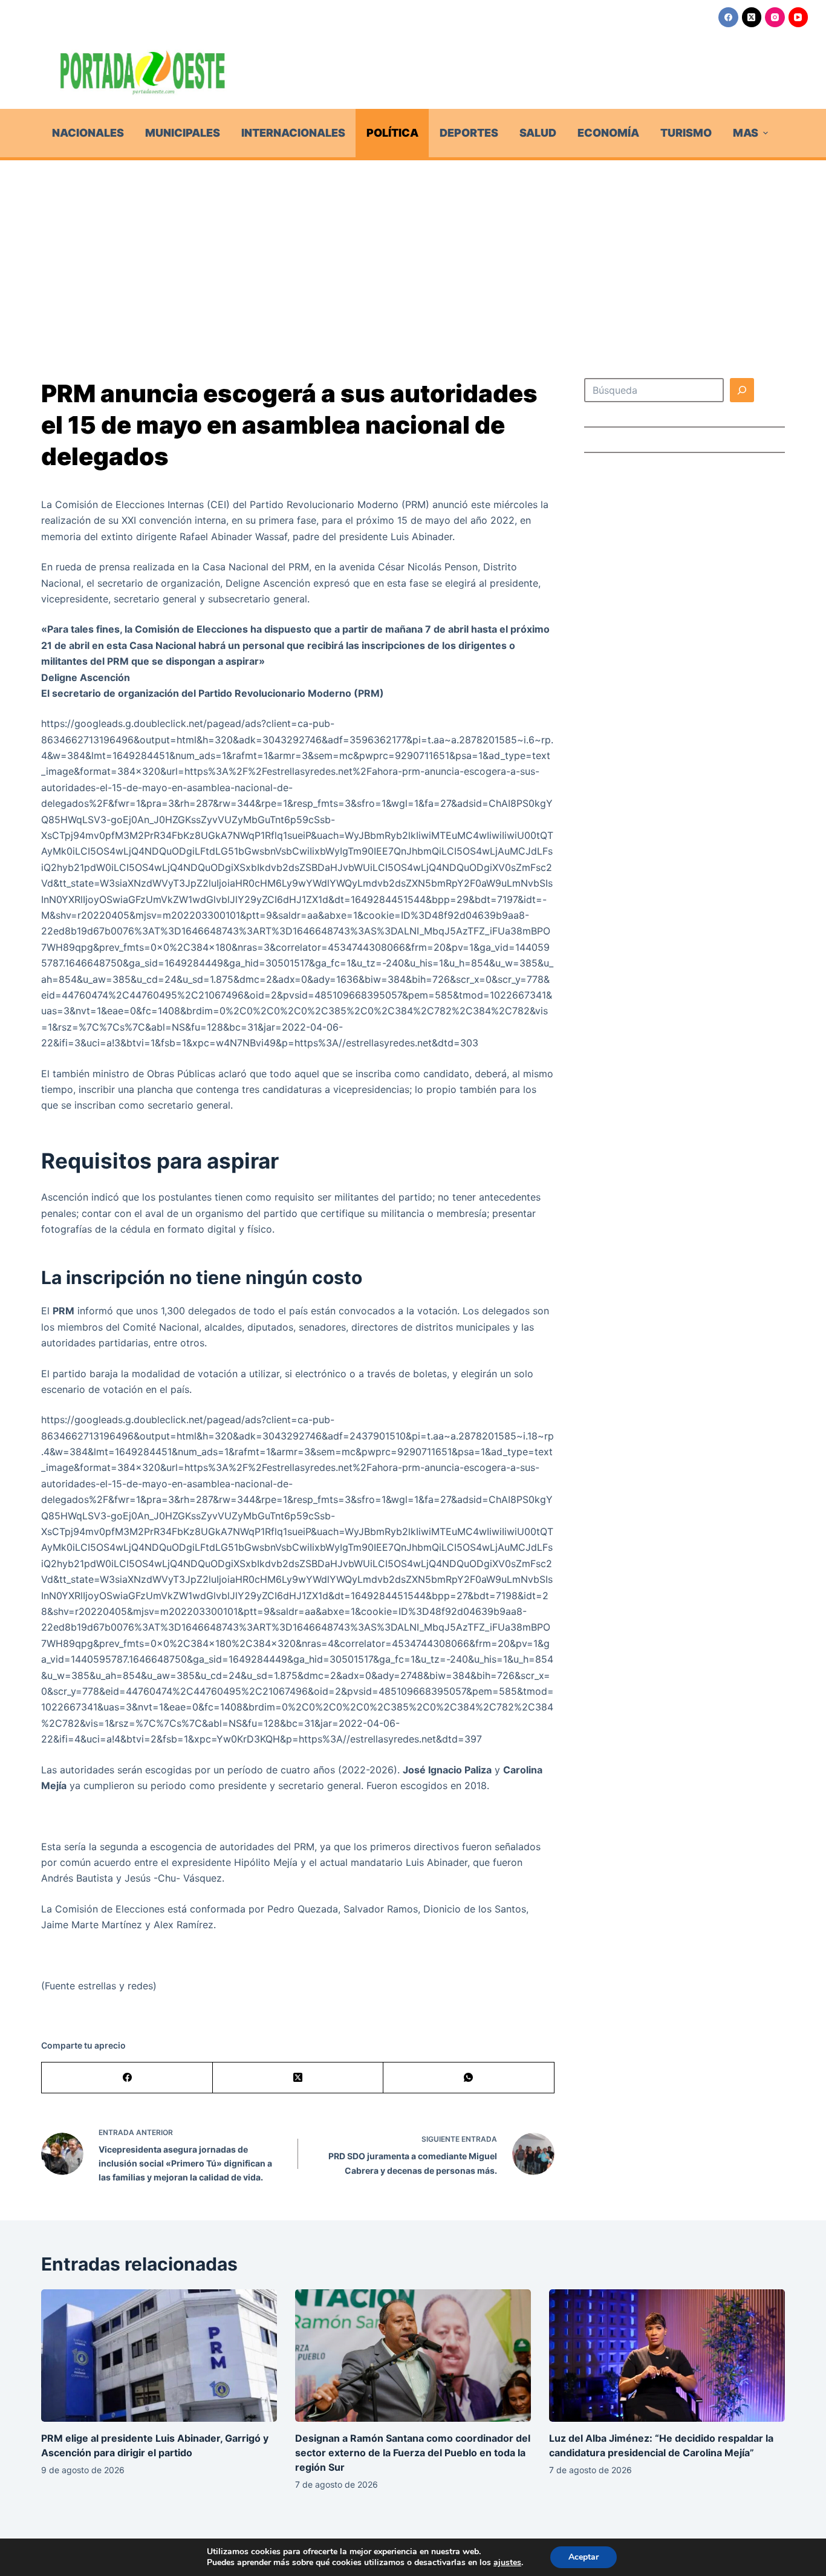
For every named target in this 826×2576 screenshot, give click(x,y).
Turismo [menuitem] (686, 133)
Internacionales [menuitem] (293, 133)
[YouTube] (798, 17)
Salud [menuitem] (538, 133)
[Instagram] (775, 17)
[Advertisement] (413, 251)
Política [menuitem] (392, 133)
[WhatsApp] (469, 2078)
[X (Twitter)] (752, 17)
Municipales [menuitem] (183, 133)
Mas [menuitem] (746, 133)
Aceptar (584, 2557)
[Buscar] (742, 390)
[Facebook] (728, 17)
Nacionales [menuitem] (88, 133)
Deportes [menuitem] (469, 133)
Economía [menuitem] (608, 133)
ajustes (507, 2563)
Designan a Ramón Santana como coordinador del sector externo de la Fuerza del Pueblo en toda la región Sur (413, 2453)
